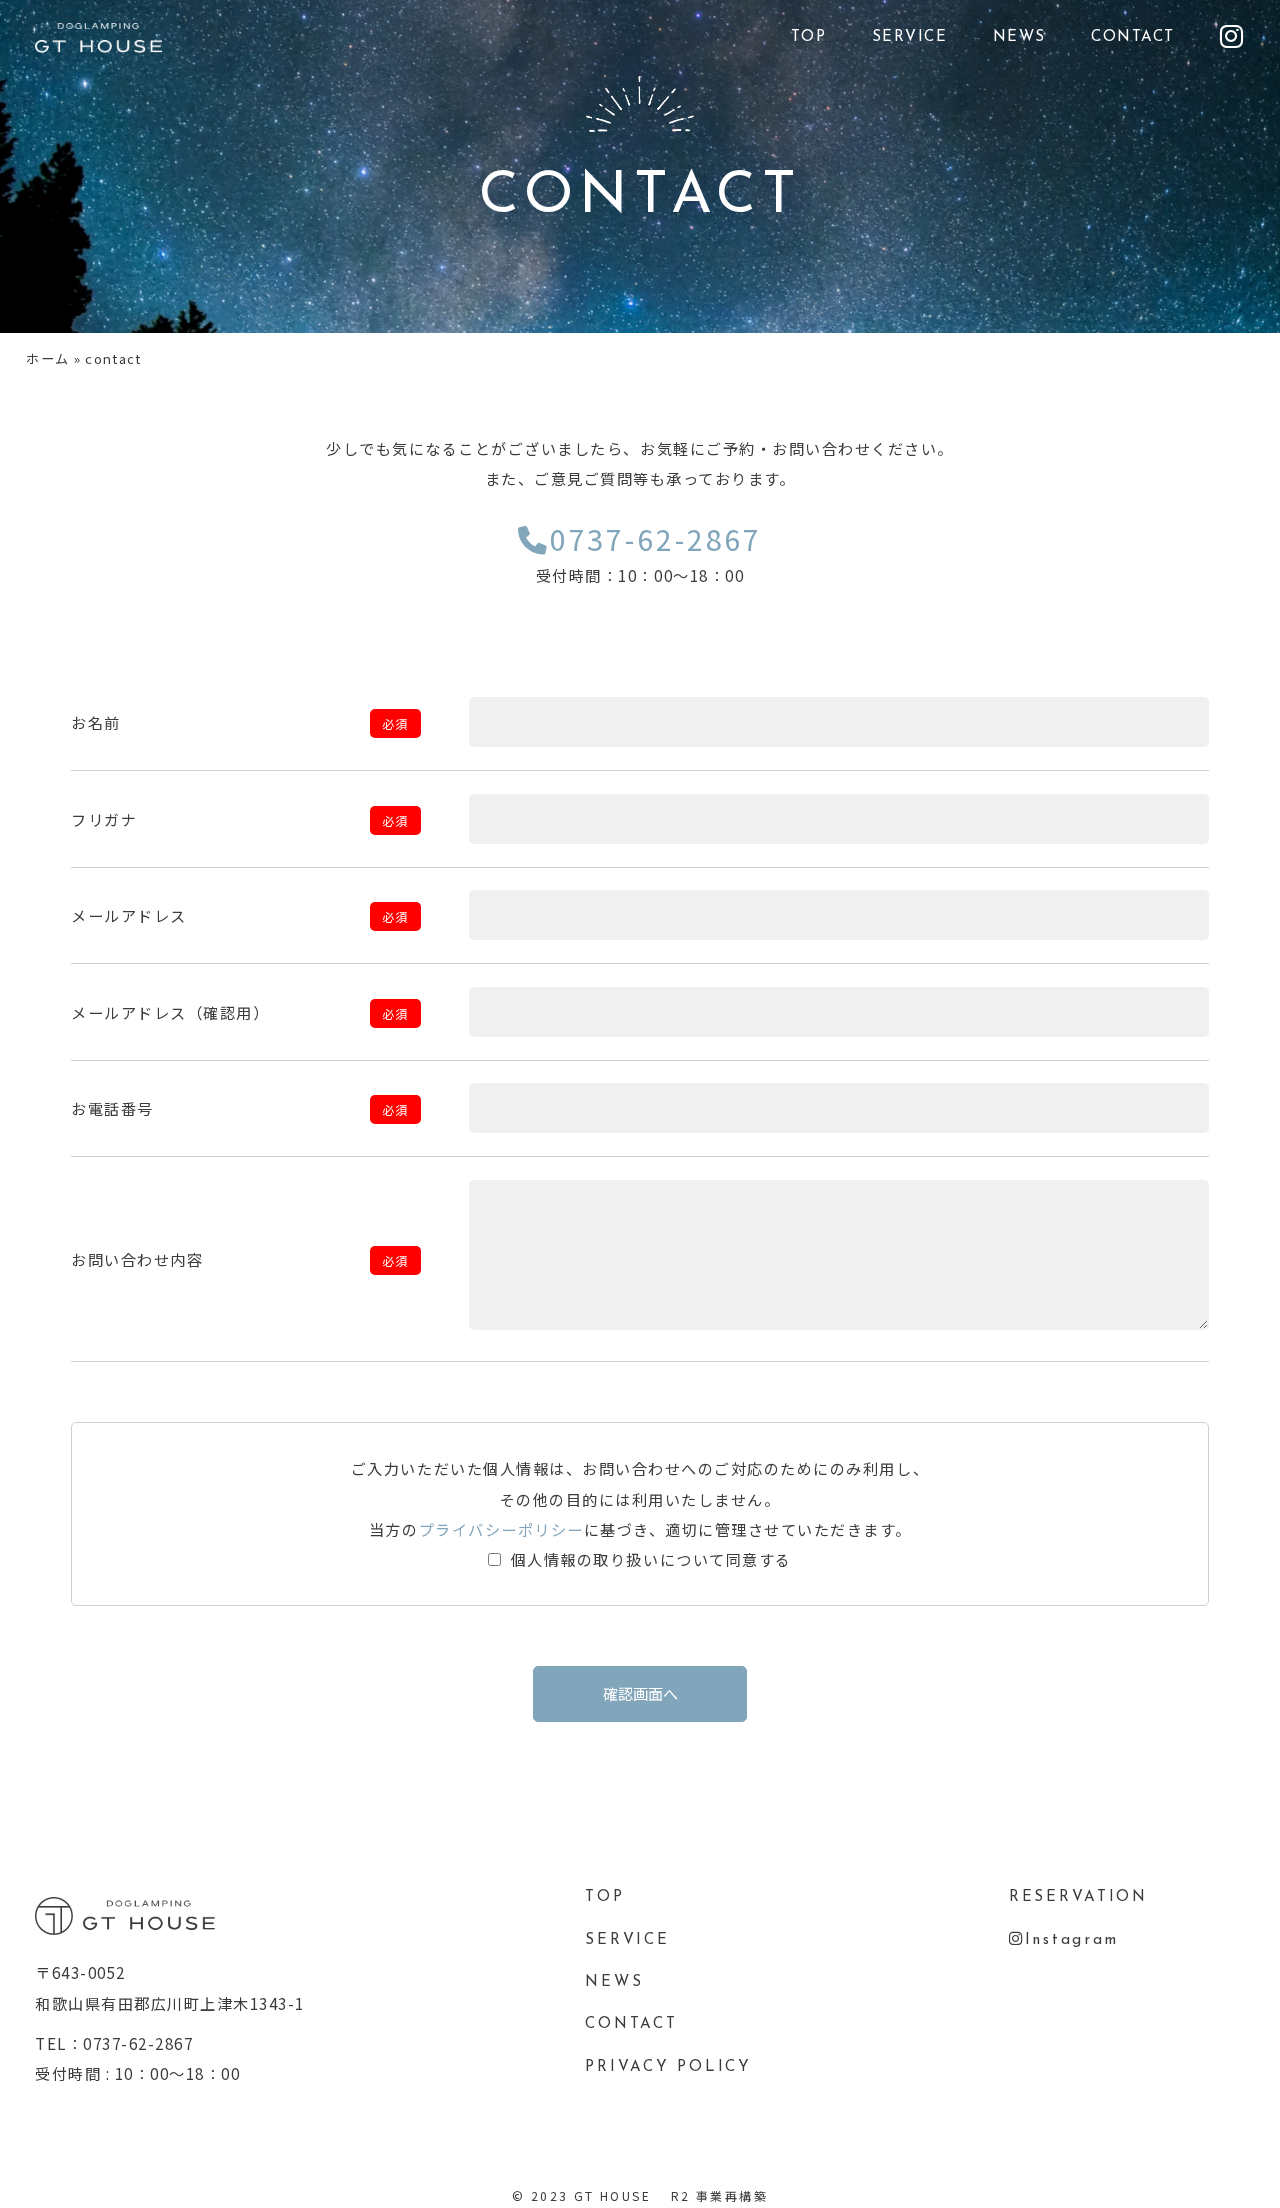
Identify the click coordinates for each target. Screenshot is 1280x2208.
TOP (809, 37)
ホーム (47, 358)
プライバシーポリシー (501, 1529)
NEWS (1019, 37)
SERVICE (910, 37)
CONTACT (1133, 37)
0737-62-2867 (649, 552)
